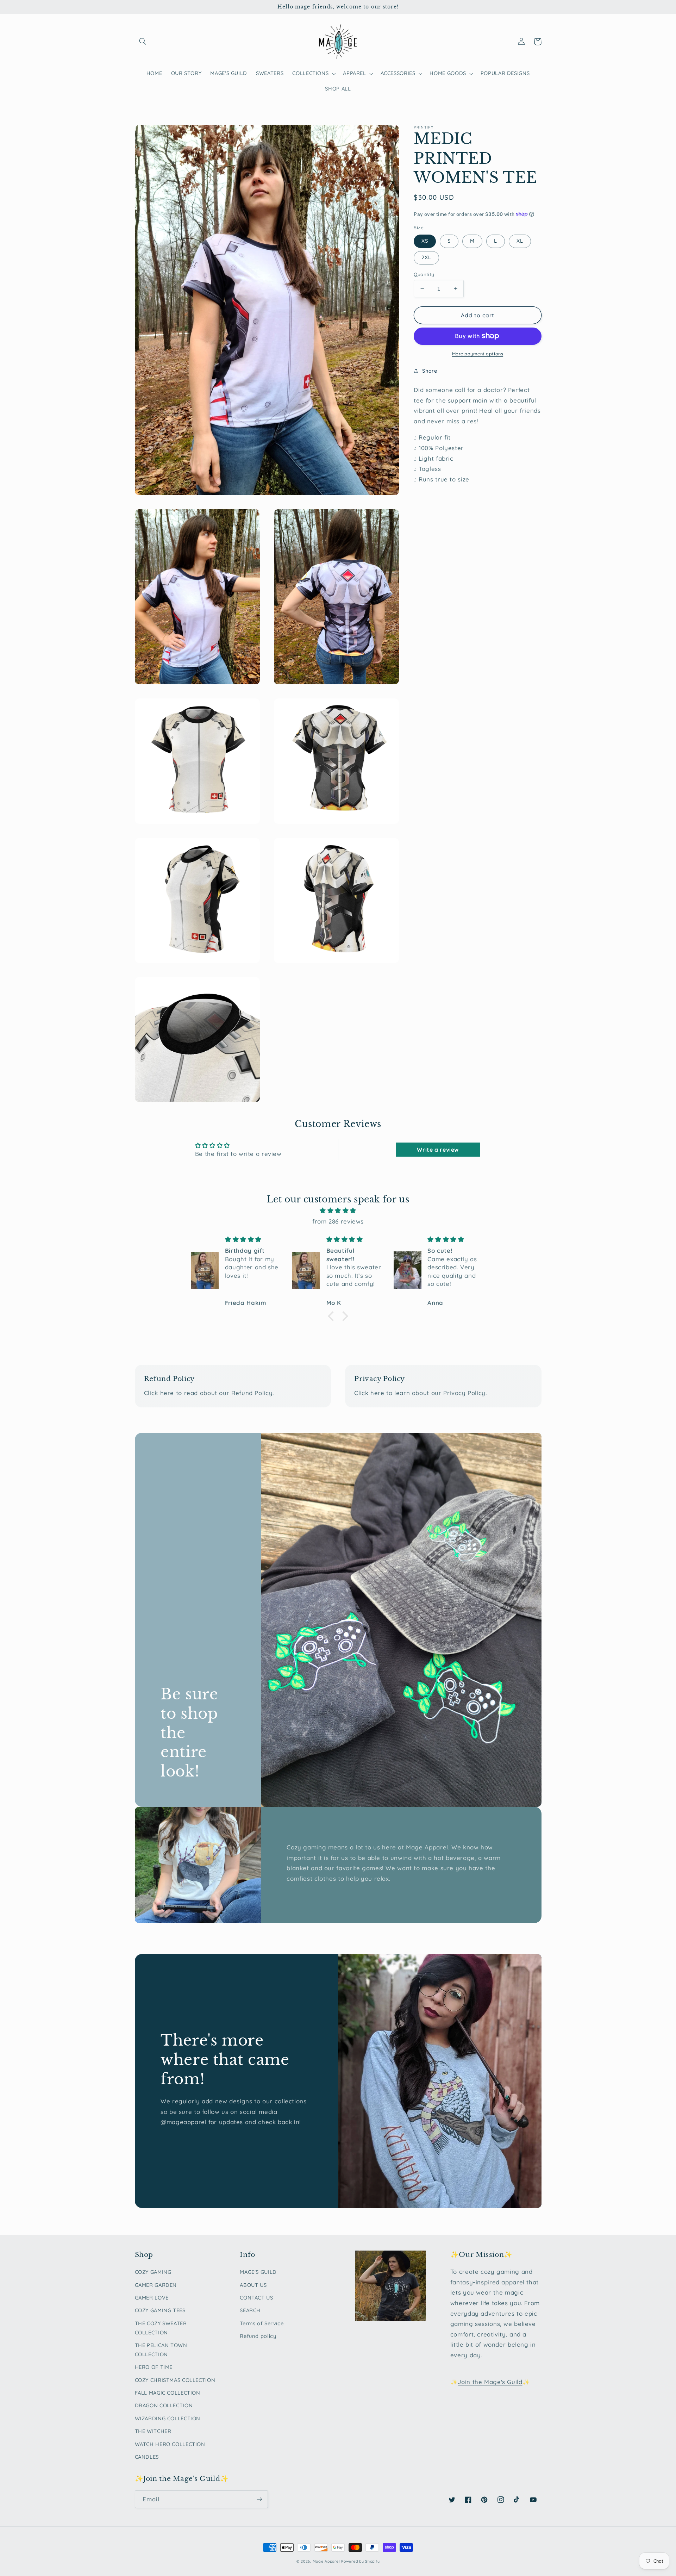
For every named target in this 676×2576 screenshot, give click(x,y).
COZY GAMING (153, 2272)
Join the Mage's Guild (490, 2382)
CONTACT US (256, 2298)
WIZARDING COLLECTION (168, 2418)
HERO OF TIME (154, 2367)
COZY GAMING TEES (160, 2310)
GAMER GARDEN (156, 2285)
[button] (143, 42)
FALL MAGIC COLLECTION (168, 2393)
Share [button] (430, 370)
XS (425, 241)
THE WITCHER (153, 2431)
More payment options (478, 354)
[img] (338, 1211)
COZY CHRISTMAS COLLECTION (175, 2380)
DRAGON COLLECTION (164, 2405)
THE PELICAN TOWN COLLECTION (161, 2350)
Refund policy (258, 2336)
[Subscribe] (259, 2499)
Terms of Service (262, 2323)
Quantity (424, 274)
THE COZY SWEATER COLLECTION (161, 2328)
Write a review (438, 1150)
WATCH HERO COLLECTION (170, 2444)
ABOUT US (253, 2285)
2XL (426, 257)
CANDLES (147, 2457)
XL (520, 241)
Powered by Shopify (360, 2561)
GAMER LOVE (152, 2298)
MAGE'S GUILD (258, 2272)
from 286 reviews (338, 1221)
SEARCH (250, 2310)
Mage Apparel (326, 2561)
